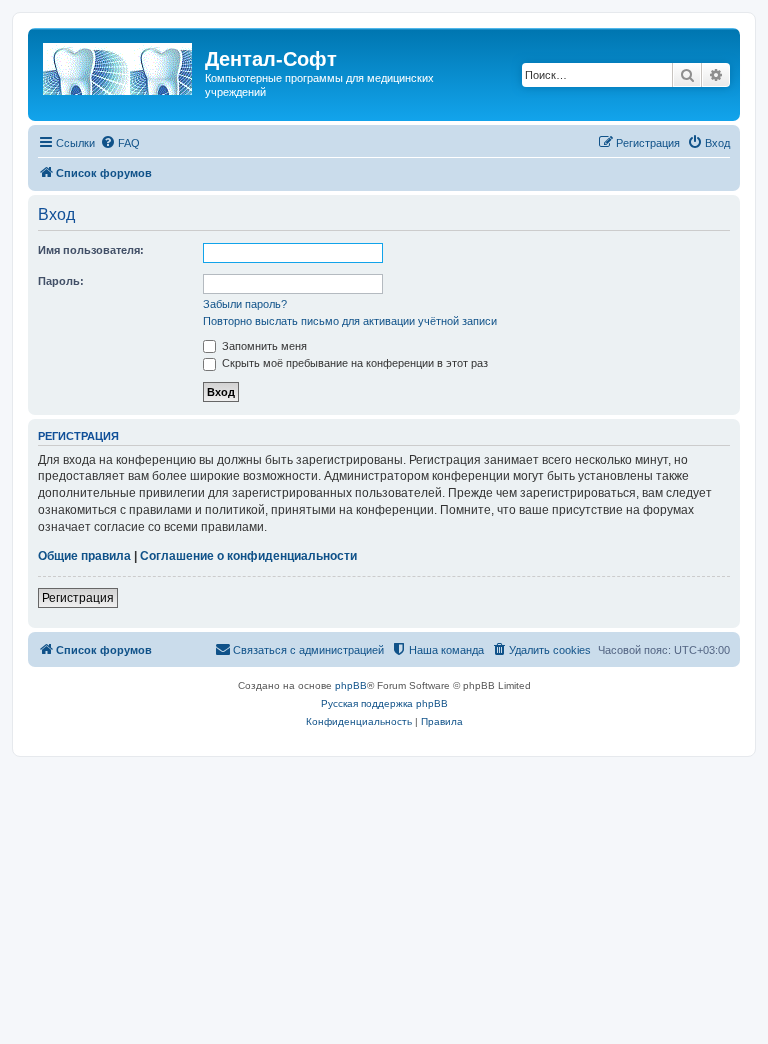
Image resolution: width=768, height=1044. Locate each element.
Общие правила (84, 556)
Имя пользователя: (91, 250)
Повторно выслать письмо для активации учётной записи (350, 321)
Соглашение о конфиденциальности (248, 556)
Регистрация (78, 598)
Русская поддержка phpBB (384, 703)
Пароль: (61, 281)
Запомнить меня (263, 346)
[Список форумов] (119, 65)
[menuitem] (120, 143)
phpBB (351, 685)
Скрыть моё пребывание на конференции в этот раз (353, 363)
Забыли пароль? (245, 304)
